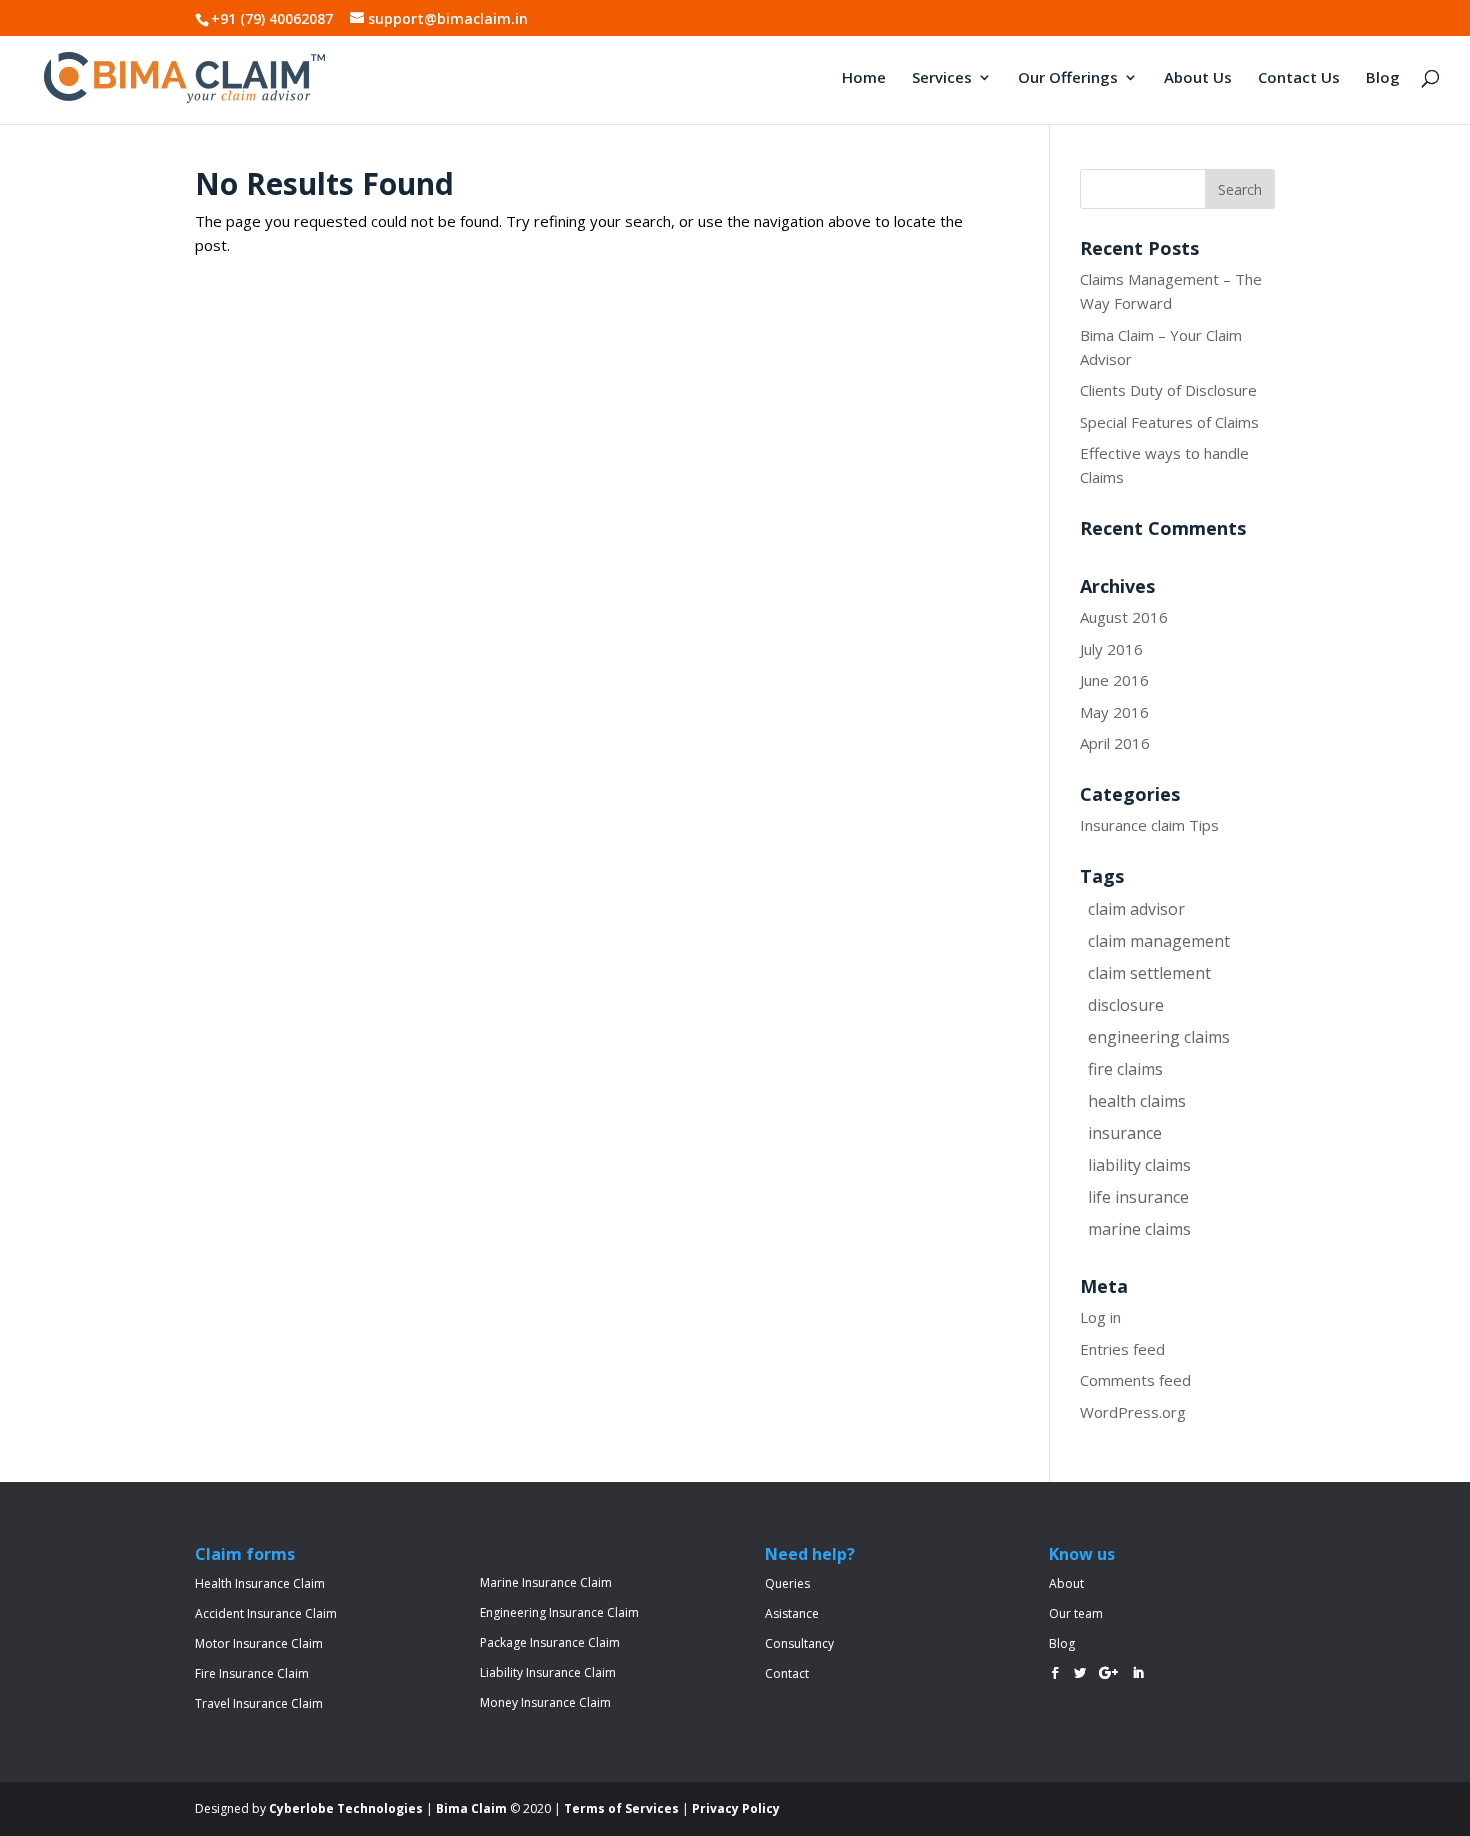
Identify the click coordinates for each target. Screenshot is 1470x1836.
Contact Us (1299, 78)
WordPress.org (1133, 1412)
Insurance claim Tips (1149, 825)
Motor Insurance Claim (259, 1643)
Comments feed (1135, 1380)
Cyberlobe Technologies (346, 1808)
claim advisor (1136, 909)
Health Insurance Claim (260, 1583)
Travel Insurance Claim (259, 1703)
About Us (1198, 78)
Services (942, 78)
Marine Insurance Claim (546, 1582)
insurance (1125, 1133)
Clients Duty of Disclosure (1168, 390)
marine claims (1139, 1229)
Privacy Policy (736, 1808)
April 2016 (1115, 743)
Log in (1100, 1317)
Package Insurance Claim (550, 1642)
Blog (1383, 78)
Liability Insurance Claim (548, 1672)
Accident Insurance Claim (266, 1613)
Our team (1076, 1613)
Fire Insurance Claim (252, 1673)
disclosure (1126, 1005)
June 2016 (1114, 680)
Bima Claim (471, 1808)
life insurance (1138, 1197)
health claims (1137, 1101)
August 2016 (1124, 617)
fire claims (1125, 1069)
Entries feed (1122, 1349)
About (1066, 1583)
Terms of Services (621, 1808)
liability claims (1139, 1165)
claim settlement (1149, 973)
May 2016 (1114, 712)
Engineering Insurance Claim (559, 1612)
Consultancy (799, 1643)
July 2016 (1111, 649)
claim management (1159, 941)
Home (864, 78)
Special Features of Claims (1169, 422)
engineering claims (1159, 1037)
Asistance (792, 1613)
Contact (787, 1673)
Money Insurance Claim (545, 1702)
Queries (787, 1583)
